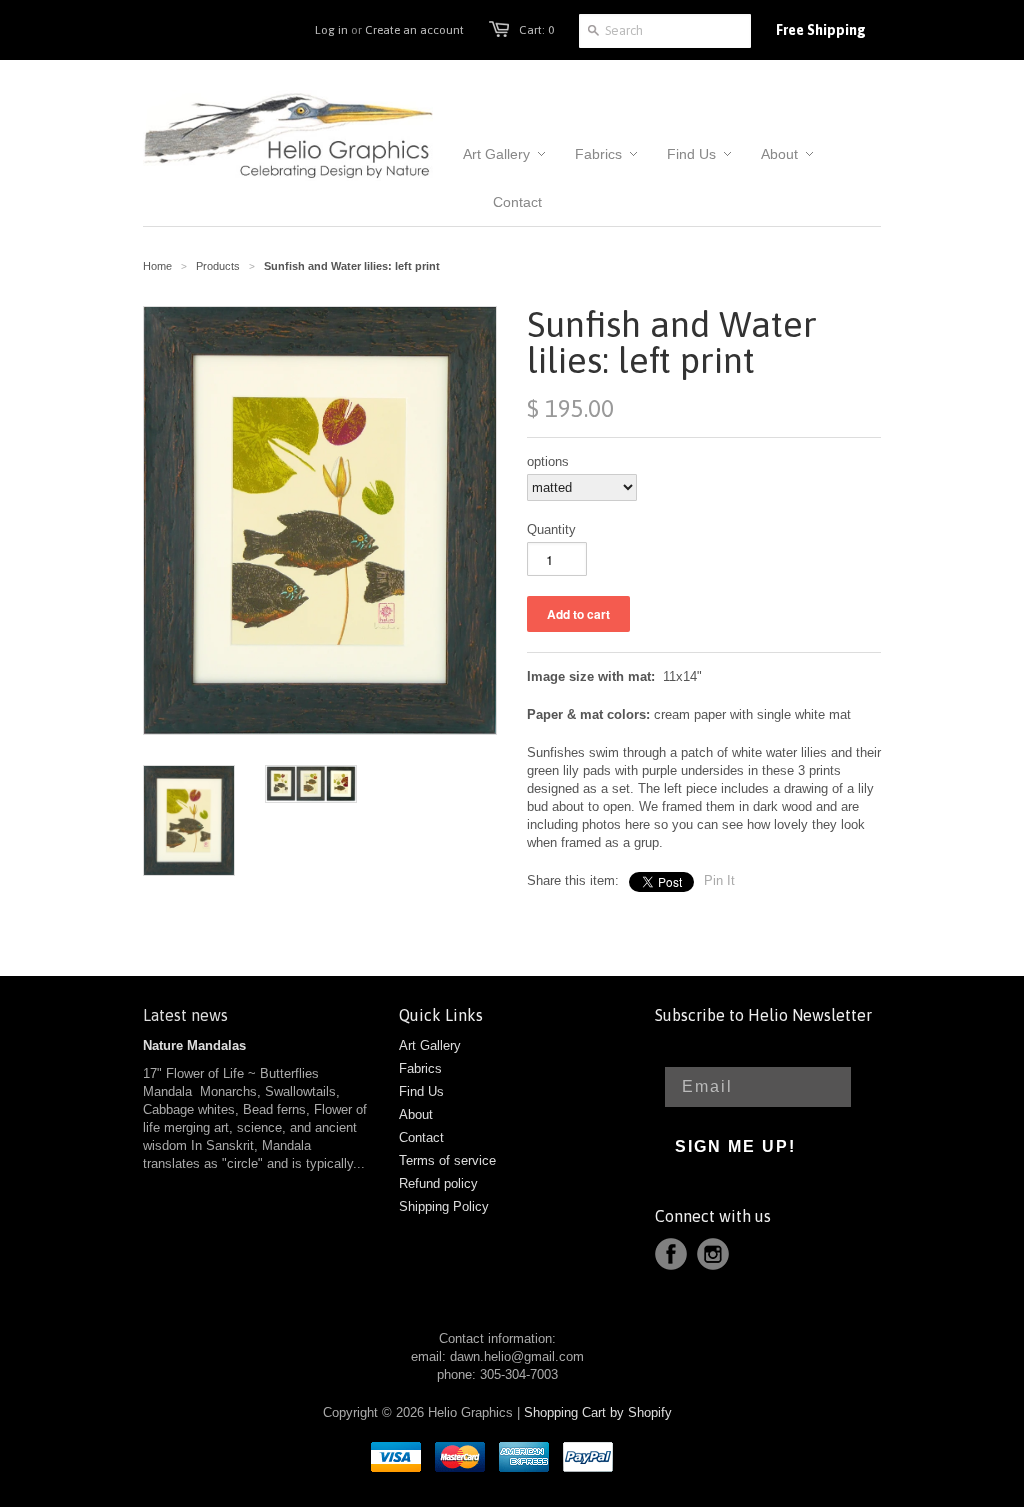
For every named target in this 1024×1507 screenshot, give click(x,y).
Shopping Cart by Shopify (598, 1412)
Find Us (421, 1091)
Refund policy (438, 1183)
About (416, 1114)
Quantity (551, 529)
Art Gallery (430, 1045)
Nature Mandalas (194, 1045)
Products (218, 266)
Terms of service (447, 1160)
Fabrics (420, 1068)
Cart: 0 (536, 30)
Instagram (713, 1254)
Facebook (671, 1254)
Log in (331, 30)
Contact (421, 1137)
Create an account (414, 30)
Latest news (185, 1015)
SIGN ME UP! (735, 1146)
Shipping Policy (444, 1206)
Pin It (719, 880)
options (548, 461)
